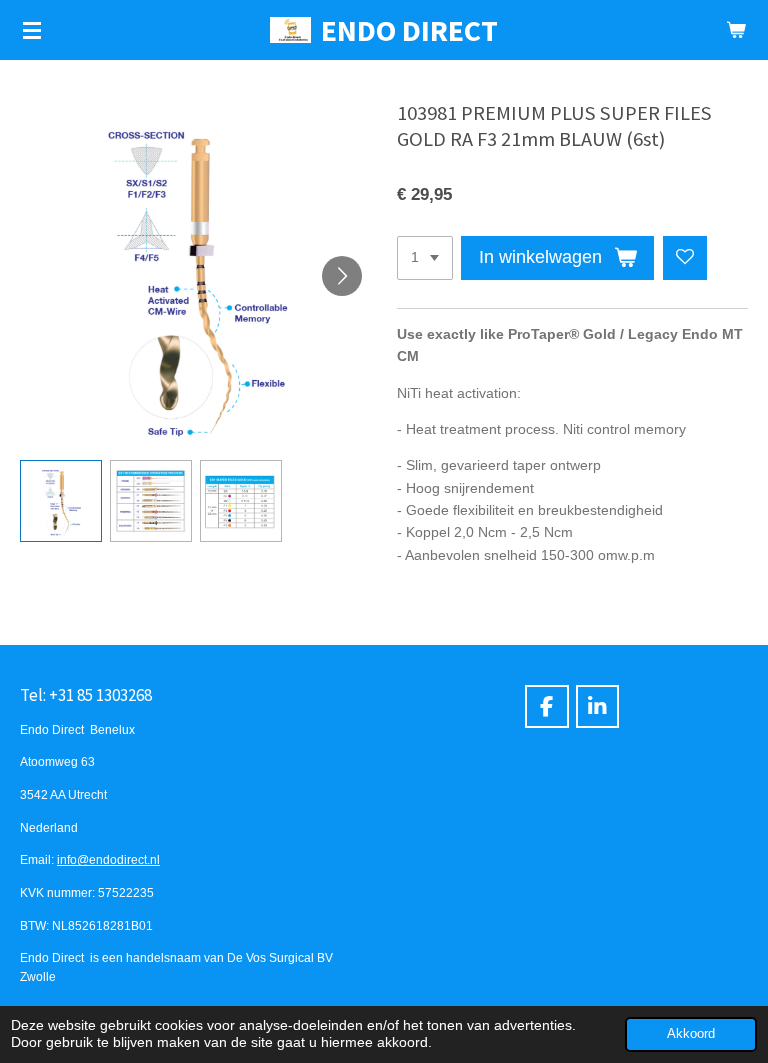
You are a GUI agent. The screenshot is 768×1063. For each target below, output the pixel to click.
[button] (61, 501)
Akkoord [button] (691, 1034)
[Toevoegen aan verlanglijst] (685, 258)
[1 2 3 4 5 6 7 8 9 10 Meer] (425, 258)
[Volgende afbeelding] (342, 276)
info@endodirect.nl (108, 859)
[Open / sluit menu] (32, 30)
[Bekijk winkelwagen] (736, 30)
